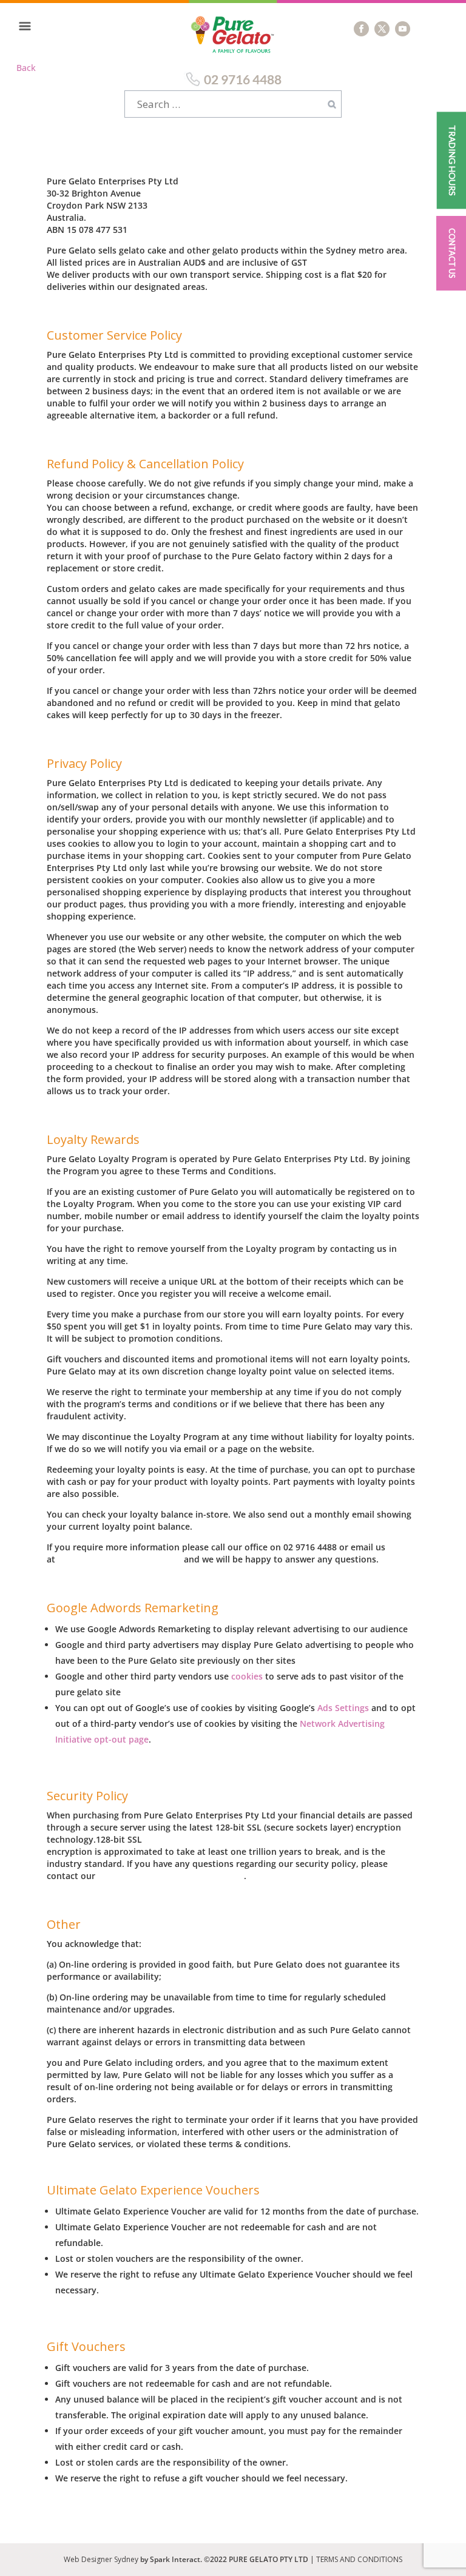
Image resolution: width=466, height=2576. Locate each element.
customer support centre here (171, 1876)
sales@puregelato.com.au (120, 1559)
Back (26, 68)
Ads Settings (343, 1708)
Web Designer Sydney (102, 2559)
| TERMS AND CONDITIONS (356, 2559)
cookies (247, 1676)
